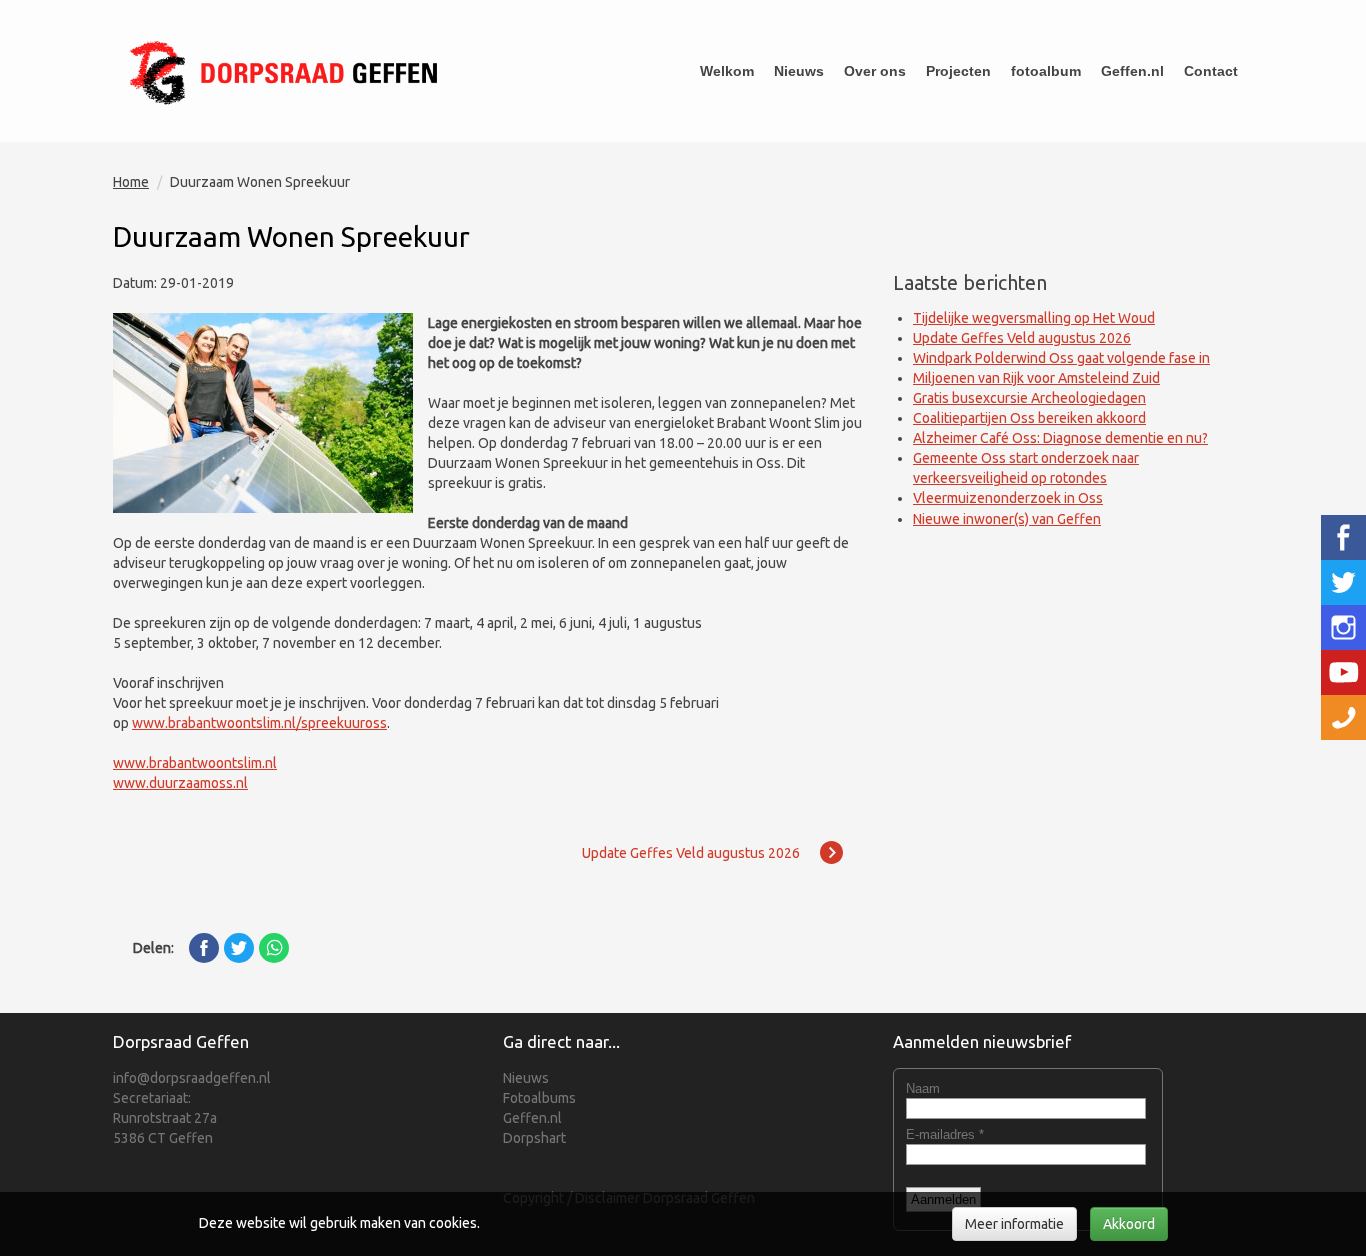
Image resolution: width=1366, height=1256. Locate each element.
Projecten (958, 71)
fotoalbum (1046, 71)
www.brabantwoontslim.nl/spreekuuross (259, 723)
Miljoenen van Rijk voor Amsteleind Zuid (1036, 378)
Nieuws (799, 71)
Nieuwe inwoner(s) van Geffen (1007, 519)
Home (131, 182)
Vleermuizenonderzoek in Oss (1008, 498)
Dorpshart (534, 1138)
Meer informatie (1014, 1224)
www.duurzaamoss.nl (180, 783)
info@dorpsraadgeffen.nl (192, 1078)
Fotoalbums (539, 1098)
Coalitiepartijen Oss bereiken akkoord (1029, 418)
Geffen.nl (1132, 71)
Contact (1211, 71)
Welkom (727, 71)
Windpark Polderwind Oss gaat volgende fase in (1061, 358)
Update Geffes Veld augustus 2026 (1022, 338)
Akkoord (1129, 1224)
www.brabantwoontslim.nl (195, 763)
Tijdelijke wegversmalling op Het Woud (1034, 318)
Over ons (875, 71)
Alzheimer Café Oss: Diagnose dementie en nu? (1060, 438)
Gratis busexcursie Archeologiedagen (1029, 398)
